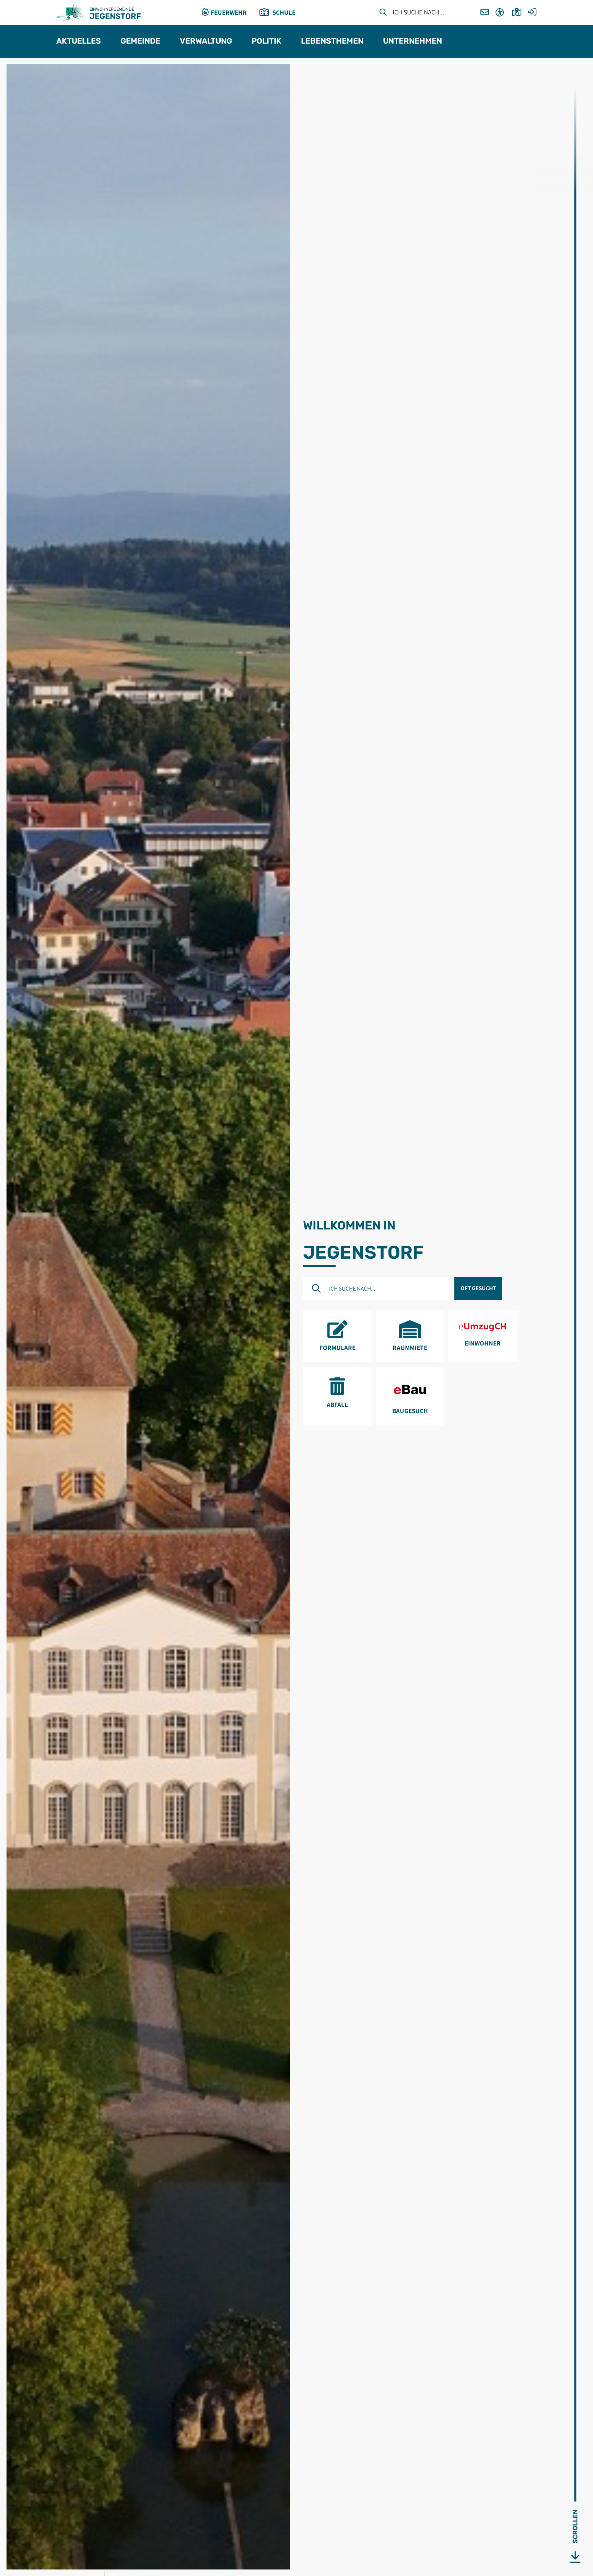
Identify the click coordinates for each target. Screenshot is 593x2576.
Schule (284, 12)
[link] (337, 1336)
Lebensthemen (332, 41)
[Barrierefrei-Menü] (500, 13)
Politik (266, 41)
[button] (485, 13)
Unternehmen (412, 41)
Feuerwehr (229, 12)
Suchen (383, 13)
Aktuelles (79, 41)
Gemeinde (140, 41)
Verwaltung (206, 41)
